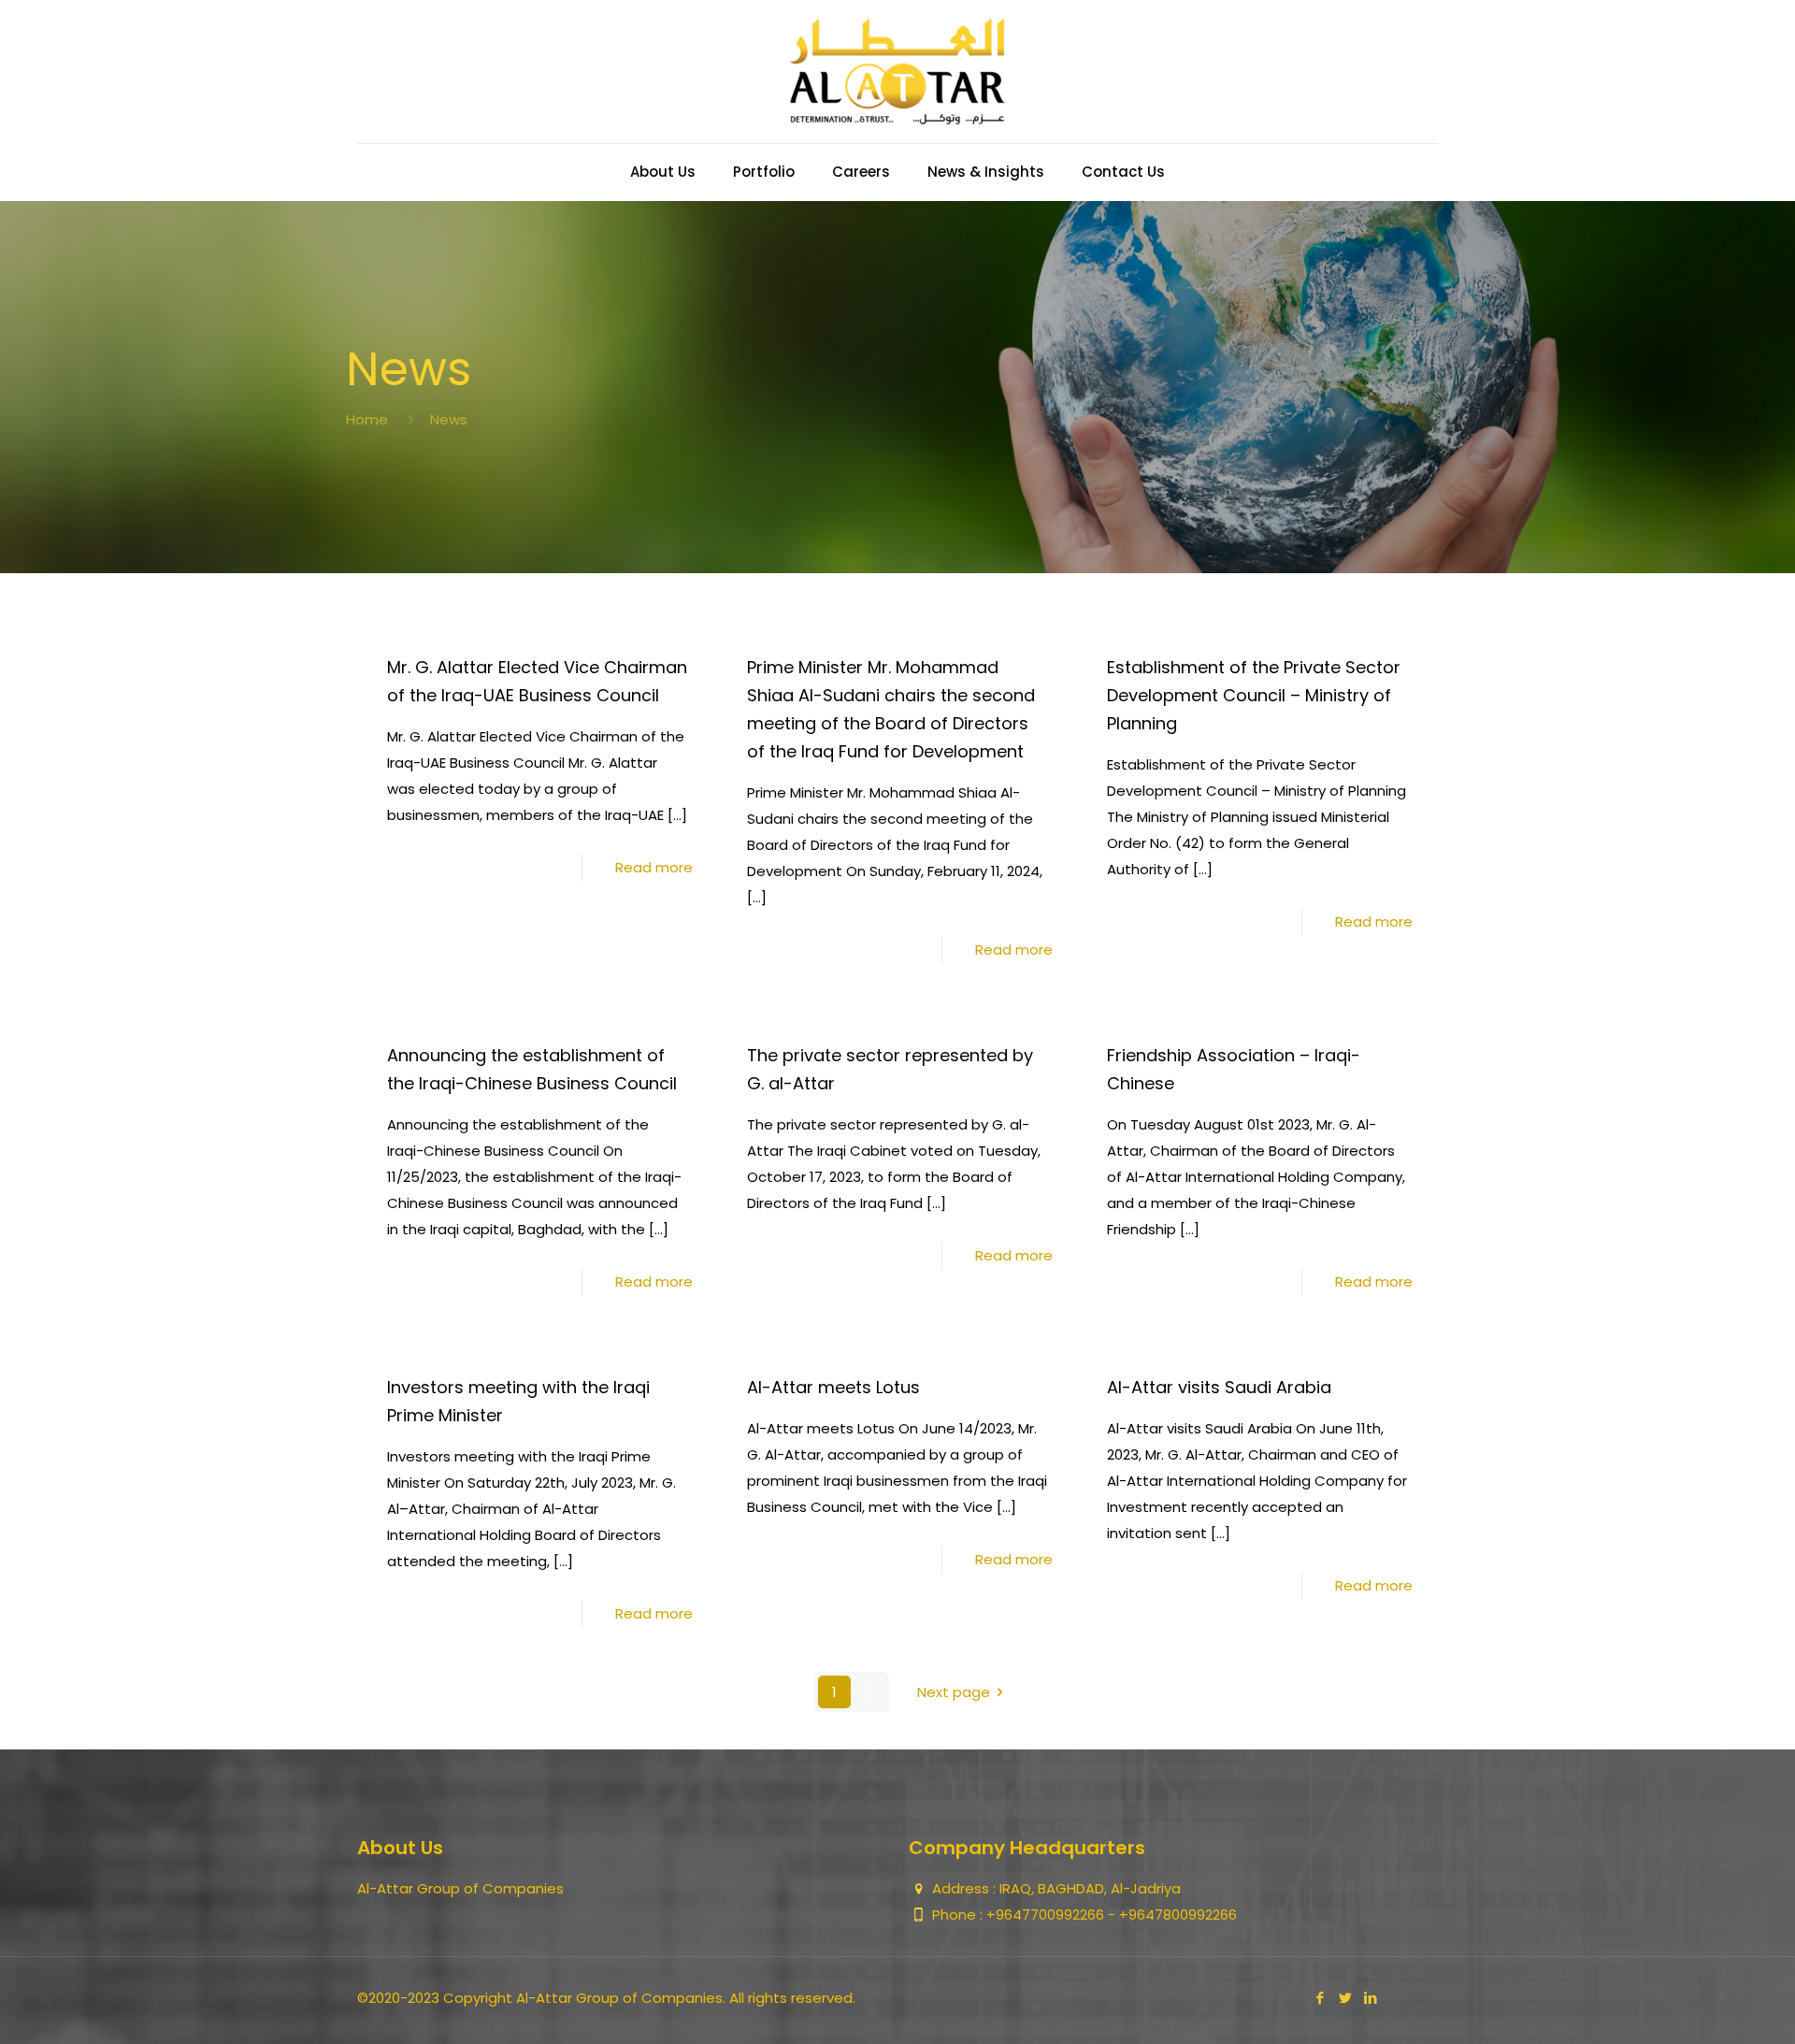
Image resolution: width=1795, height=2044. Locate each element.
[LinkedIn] (1370, 1998)
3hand (432, 633)
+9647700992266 (1047, 1914)
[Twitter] (1345, 1998)
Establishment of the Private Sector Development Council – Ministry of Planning (1254, 695)
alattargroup (815, 633)
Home (367, 419)
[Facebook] (1320, 1998)
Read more (654, 867)
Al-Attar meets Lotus (833, 1387)
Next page (954, 1692)
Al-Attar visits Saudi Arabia (1219, 1387)
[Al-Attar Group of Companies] (897, 72)
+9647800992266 (1178, 1914)
